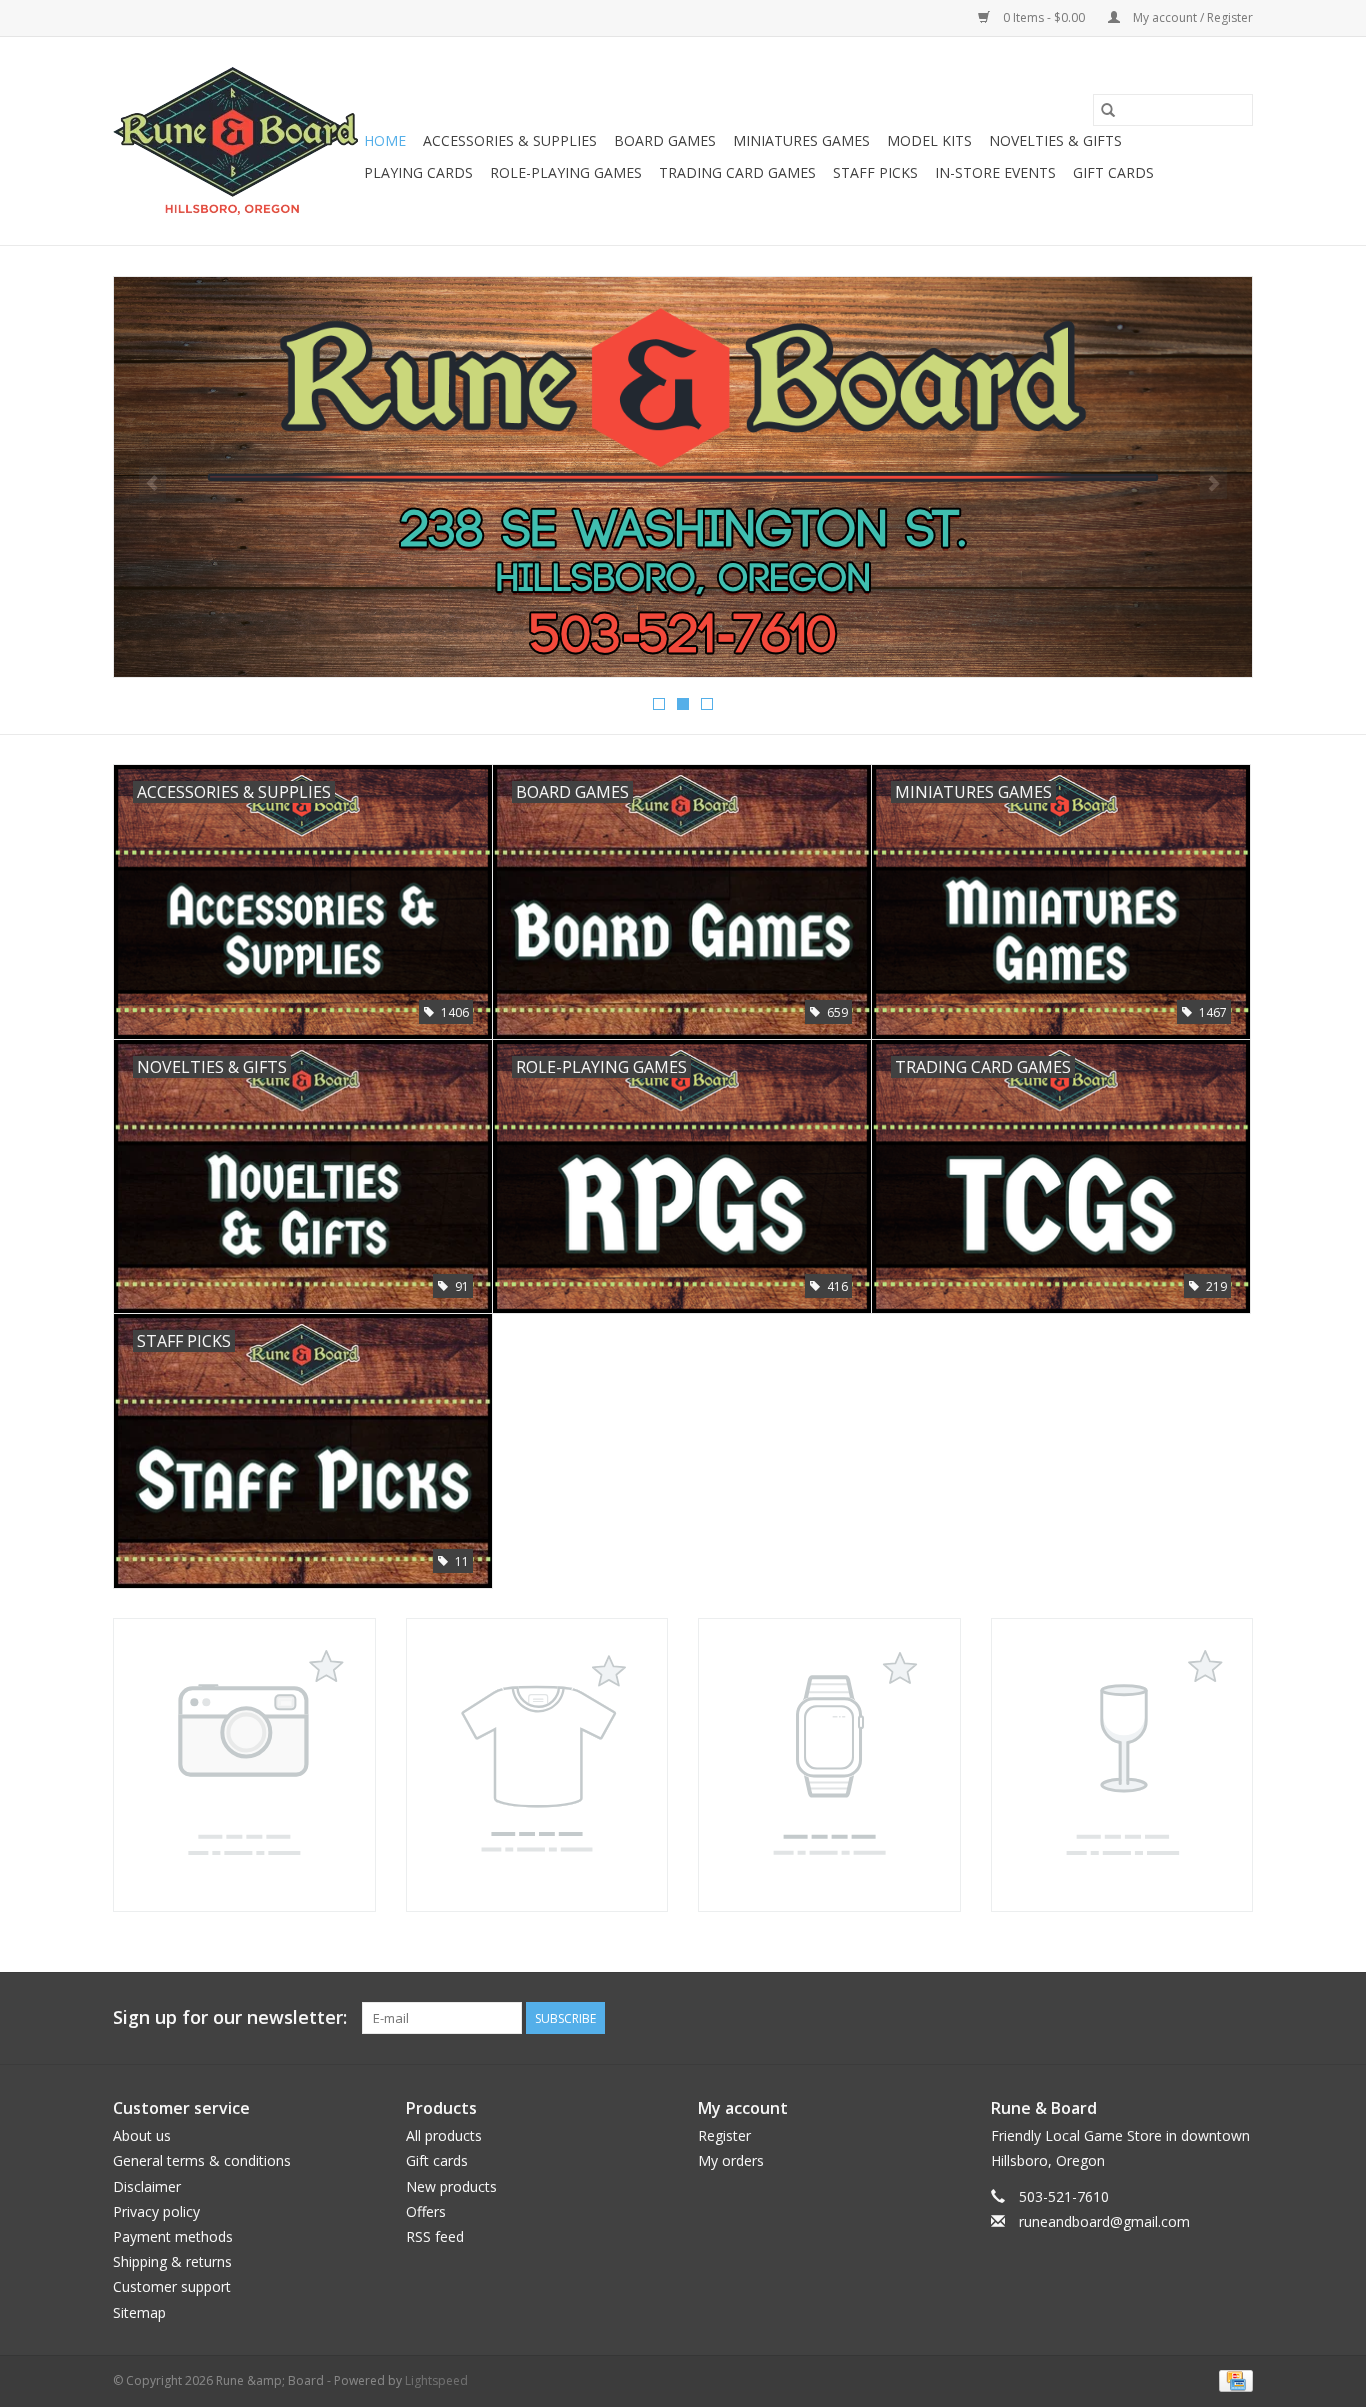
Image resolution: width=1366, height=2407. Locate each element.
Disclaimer (147, 2186)
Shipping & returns (172, 2261)
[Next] (1213, 483)
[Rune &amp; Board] (235, 141)
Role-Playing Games (566, 172)
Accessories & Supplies (510, 140)
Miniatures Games (801, 140)
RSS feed (435, 2236)
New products (451, 2186)
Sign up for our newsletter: (230, 2017)
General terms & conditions (202, 2160)
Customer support (172, 2286)
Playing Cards (418, 172)
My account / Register (1191, 17)
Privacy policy (156, 2211)
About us (142, 2135)
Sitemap (139, 2312)
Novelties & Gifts (1055, 140)
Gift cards (1113, 172)
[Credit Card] (1232, 2379)
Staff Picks (875, 172)
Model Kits (929, 140)
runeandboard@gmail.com (1104, 2221)
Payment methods (173, 2236)
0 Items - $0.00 (1044, 17)
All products (444, 2135)
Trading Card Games (737, 172)
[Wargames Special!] (683, 477)
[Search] (1108, 110)
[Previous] (152, 483)
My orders (731, 2160)
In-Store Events (995, 172)
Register (724, 2135)
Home (385, 140)
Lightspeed (436, 2380)
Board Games (665, 140)
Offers (426, 2211)
